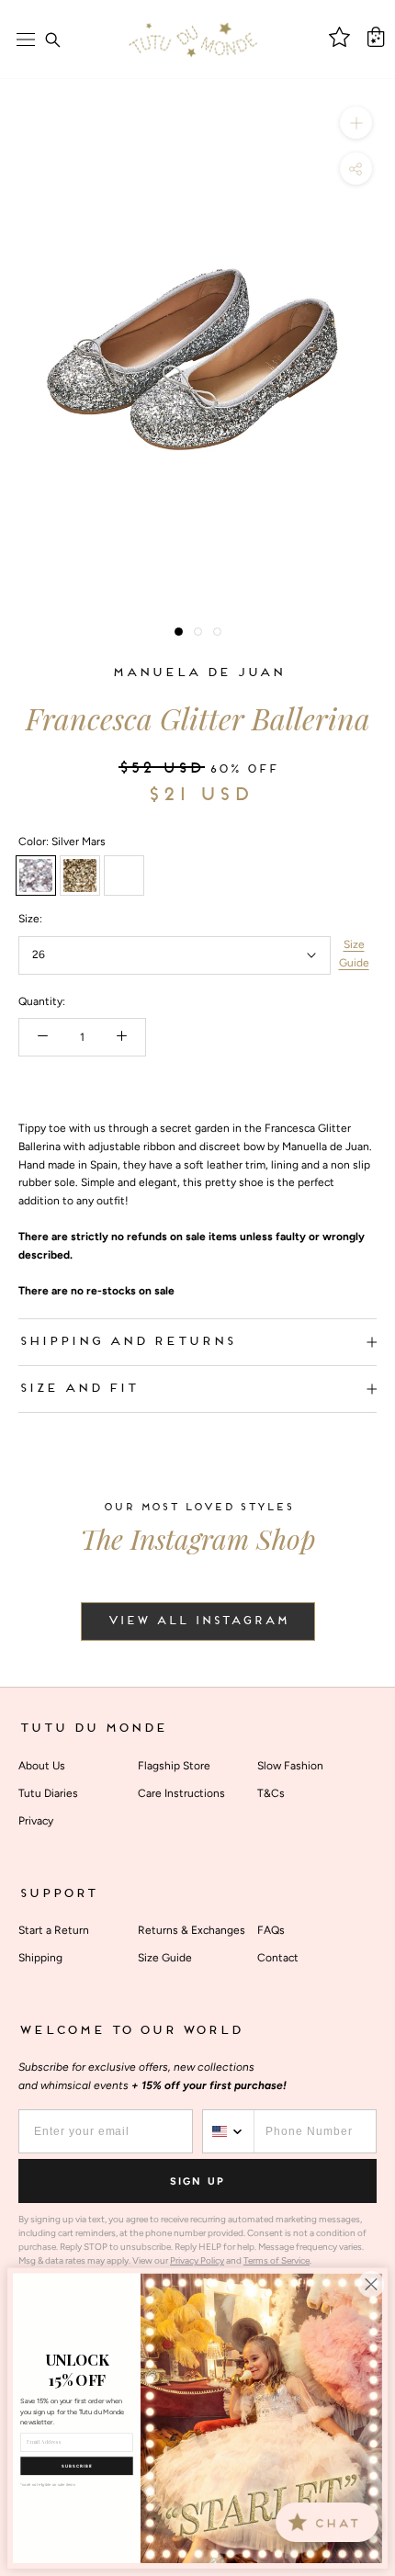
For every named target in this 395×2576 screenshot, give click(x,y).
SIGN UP (197, 2181)
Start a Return (54, 1930)
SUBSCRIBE (77, 2465)
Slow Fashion (290, 1766)
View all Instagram (198, 1621)
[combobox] (229, 2131)
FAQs (271, 1930)
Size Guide (354, 954)
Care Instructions (181, 1793)
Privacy (36, 1821)
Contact (278, 1958)
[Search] (52, 40)
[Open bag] (376, 37)
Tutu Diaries (48, 1793)
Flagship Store (174, 1766)
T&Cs (271, 1793)
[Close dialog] (371, 2284)
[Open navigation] (26, 40)
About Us (42, 1766)
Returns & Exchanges (192, 1930)
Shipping (40, 1958)
